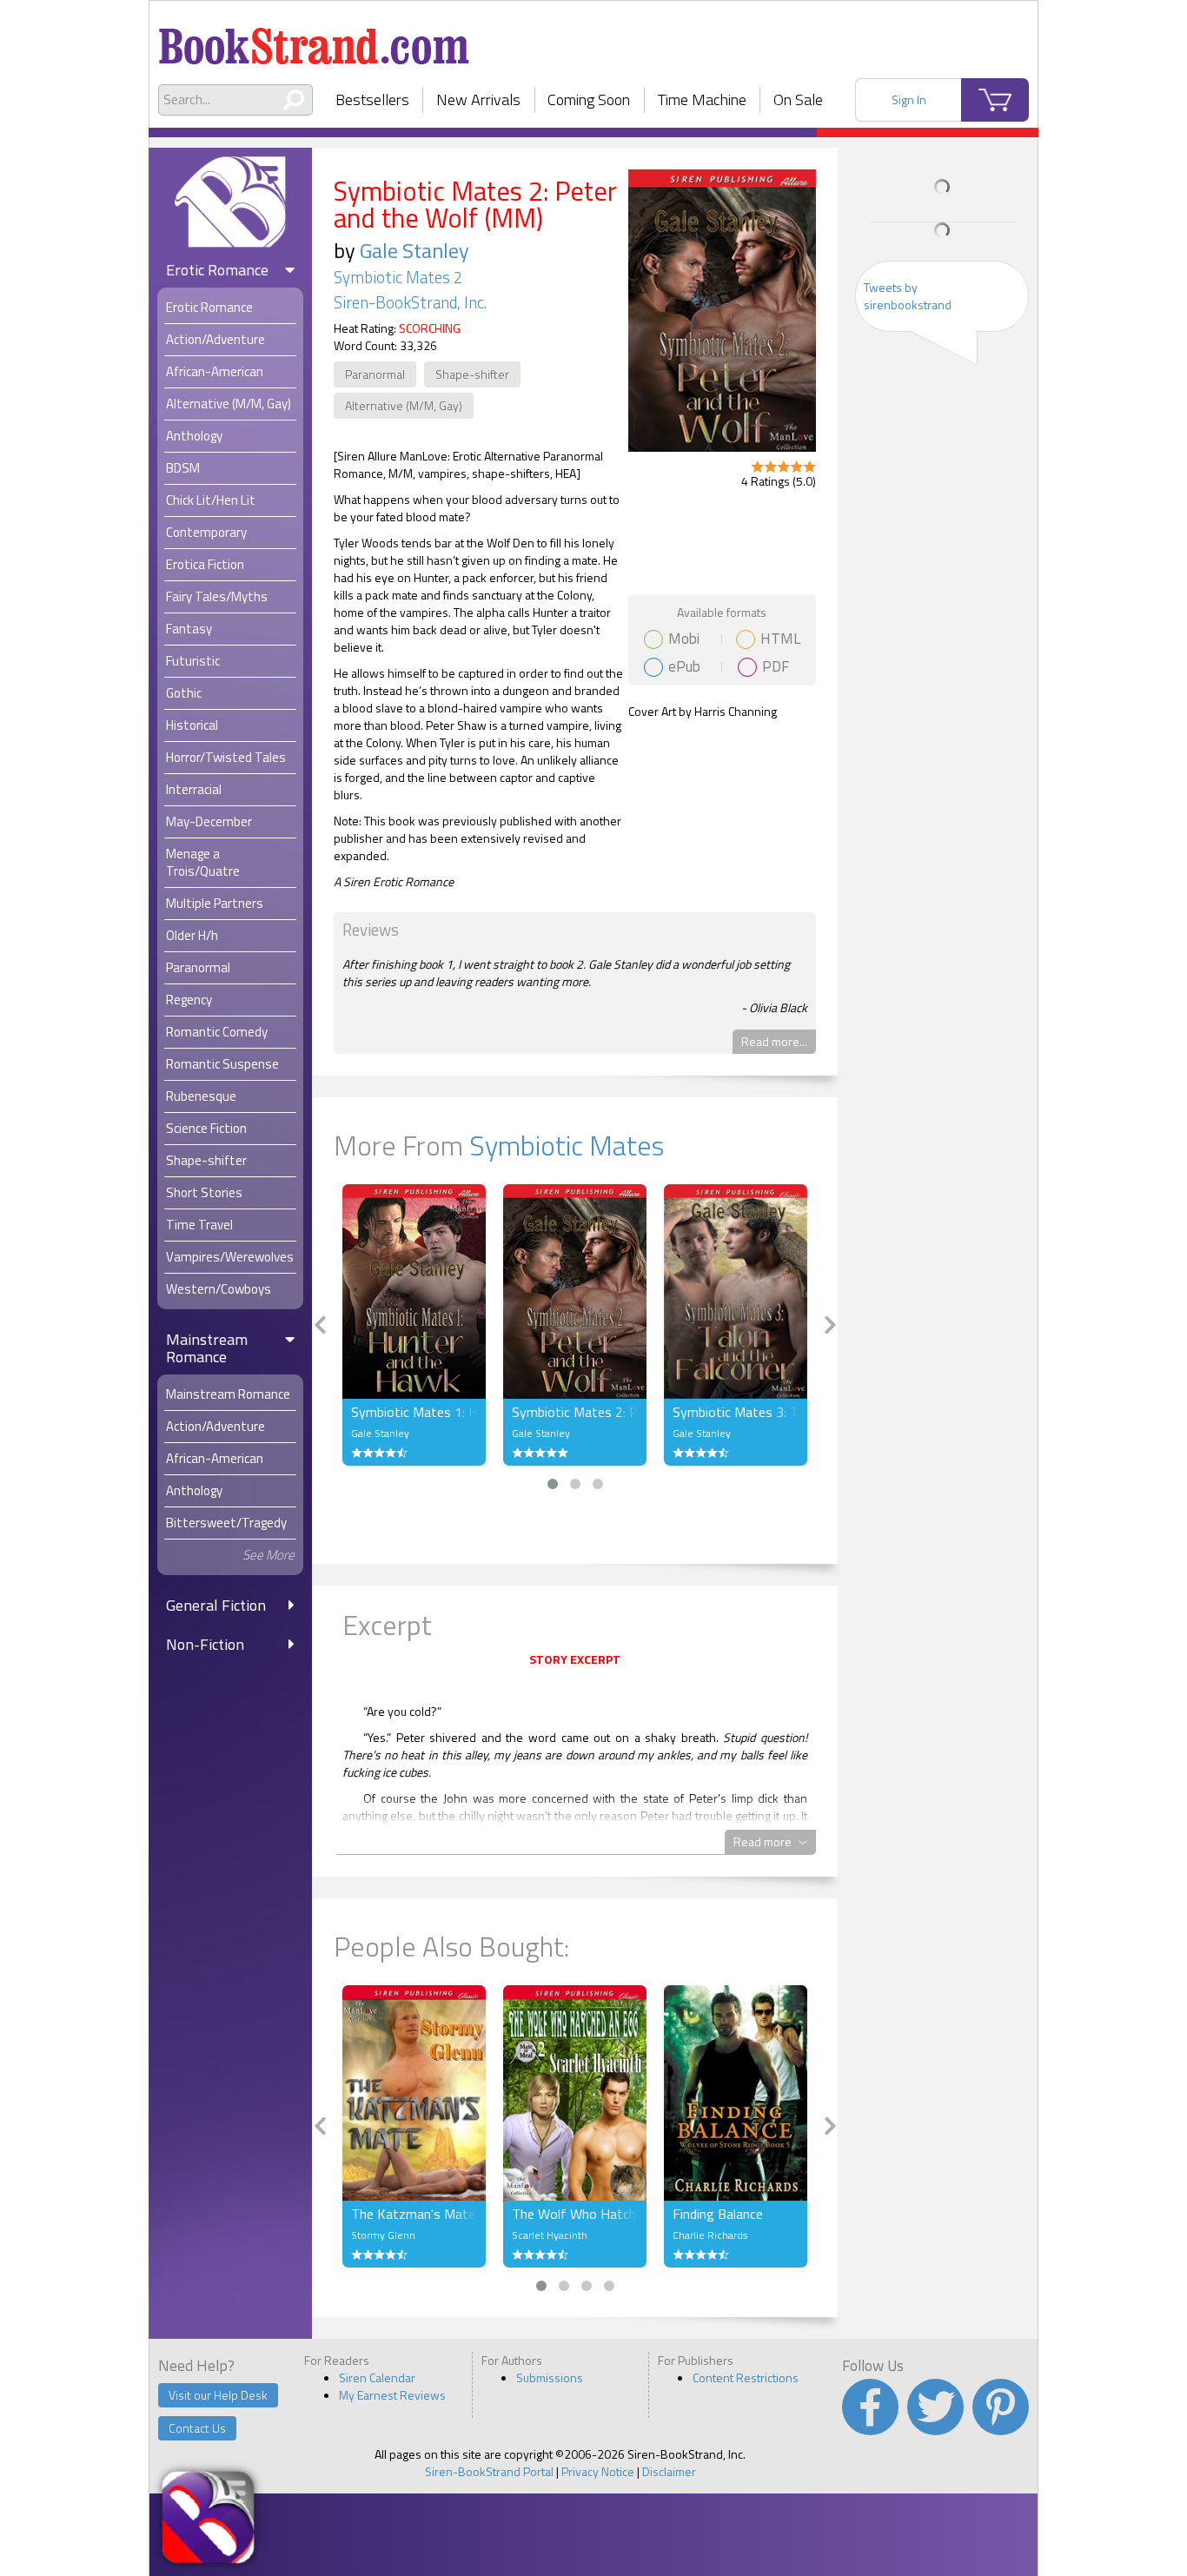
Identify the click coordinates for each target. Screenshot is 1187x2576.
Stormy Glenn (383, 2235)
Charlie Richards (710, 2235)
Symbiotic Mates (567, 1145)
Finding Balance (718, 2214)
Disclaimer (669, 2471)
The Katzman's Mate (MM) (414, 2214)
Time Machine (702, 99)
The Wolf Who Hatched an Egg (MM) (575, 2214)
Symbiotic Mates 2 (398, 277)
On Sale (798, 99)
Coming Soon (589, 99)
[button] (553, 1484)
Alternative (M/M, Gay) (404, 405)
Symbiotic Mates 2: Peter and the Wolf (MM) (575, 1412)
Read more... (774, 1041)
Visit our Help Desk (218, 2395)
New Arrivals (478, 99)
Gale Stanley (414, 250)
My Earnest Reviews (392, 2395)
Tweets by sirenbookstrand (908, 296)
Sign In (909, 99)
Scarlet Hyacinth (550, 2235)
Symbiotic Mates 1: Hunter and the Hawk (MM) (414, 1412)
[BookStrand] (314, 39)
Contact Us (197, 2428)
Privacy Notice (598, 2471)
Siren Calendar (377, 2377)
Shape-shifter (472, 374)
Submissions (550, 2377)
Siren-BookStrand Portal (489, 2471)
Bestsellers (372, 99)
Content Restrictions (746, 2377)
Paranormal (375, 374)
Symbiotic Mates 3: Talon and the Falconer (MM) (736, 1412)
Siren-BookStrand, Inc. (410, 302)
